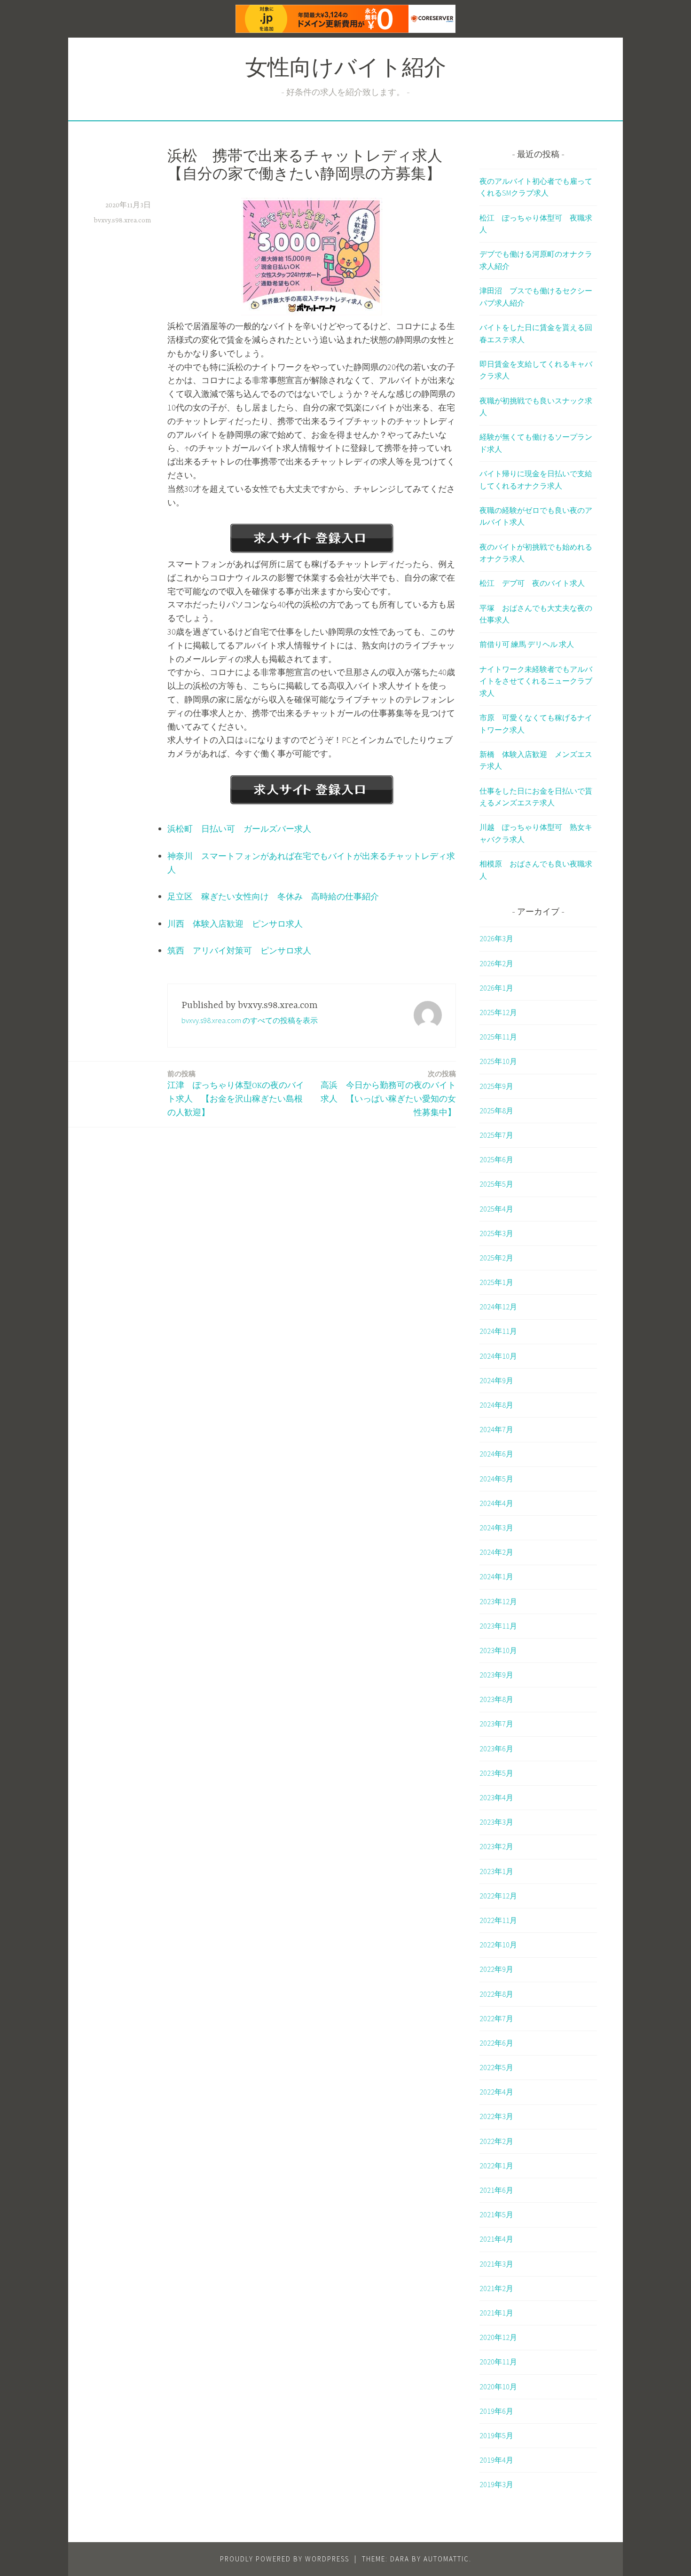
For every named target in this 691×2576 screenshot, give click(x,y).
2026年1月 (496, 988)
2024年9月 (496, 1380)
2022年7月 (496, 2018)
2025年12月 (498, 1012)
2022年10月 (498, 1945)
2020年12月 (498, 2337)
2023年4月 (496, 1797)
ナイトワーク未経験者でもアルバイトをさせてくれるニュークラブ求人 (536, 681)
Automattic (446, 2559)
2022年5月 (496, 2067)
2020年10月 (498, 2387)
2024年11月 (498, 1331)
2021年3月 (496, 2264)
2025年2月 (496, 1258)
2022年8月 (496, 1994)
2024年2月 (496, 1552)
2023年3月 (496, 1822)
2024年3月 (496, 1528)
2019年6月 (496, 2411)
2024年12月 (498, 1307)
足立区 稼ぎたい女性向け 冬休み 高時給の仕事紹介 (273, 896)
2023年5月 (496, 1773)
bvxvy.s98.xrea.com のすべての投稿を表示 (250, 1020)
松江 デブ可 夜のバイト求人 (532, 583)
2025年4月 (496, 1209)
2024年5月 (496, 1479)
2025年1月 (496, 1282)
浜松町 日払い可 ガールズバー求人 (239, 829)
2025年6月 (496, 1159)
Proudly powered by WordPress (285, 2559)
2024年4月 (496, 1503)
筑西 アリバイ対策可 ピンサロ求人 (239, 950)
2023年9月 (496, 1675)
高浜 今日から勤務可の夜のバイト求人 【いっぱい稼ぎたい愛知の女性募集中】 (388, 1093)
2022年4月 (496, 2092)
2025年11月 (498, 1037)
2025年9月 (496, 1086)
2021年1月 (496, 2313)
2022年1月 (496, 2166)
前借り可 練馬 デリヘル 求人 (527, 644)
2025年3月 (496, 1233)
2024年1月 (496, 1576)
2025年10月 (498, 1061)
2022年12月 (498, 1896)
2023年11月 (498, 1626)
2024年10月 (498, 1356)
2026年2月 (496, 963)
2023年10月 (498, 1650)
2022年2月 (496, 2141)
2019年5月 (496, 2435)
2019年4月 (496, 2460)
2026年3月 (496, 938)
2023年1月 (496, 1871)
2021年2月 (496, 2288)
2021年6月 (496, 2190)
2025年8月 (496, 1111)
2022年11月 (498, 1920)
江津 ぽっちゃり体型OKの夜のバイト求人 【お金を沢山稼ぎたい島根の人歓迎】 (236, 1093)
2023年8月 (496, 1699)
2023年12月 (498, 1601)
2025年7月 (496, 1135)
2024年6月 (496, 1454)
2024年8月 (496, 1405)
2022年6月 (496, 2043)
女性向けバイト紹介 (346, 70)
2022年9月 (496, 1969)
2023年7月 (496, 1724)
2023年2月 (496, 1846)
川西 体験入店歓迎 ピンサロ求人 (235, 924)
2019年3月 (496, 2484)
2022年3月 (496, 2116)
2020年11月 (498, 2362)
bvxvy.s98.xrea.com (122, 221)
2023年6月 (496, 1749)
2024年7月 (496, 1429)
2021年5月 (496, 2214)
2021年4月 (496, 2239)
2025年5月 (496, 1184)
